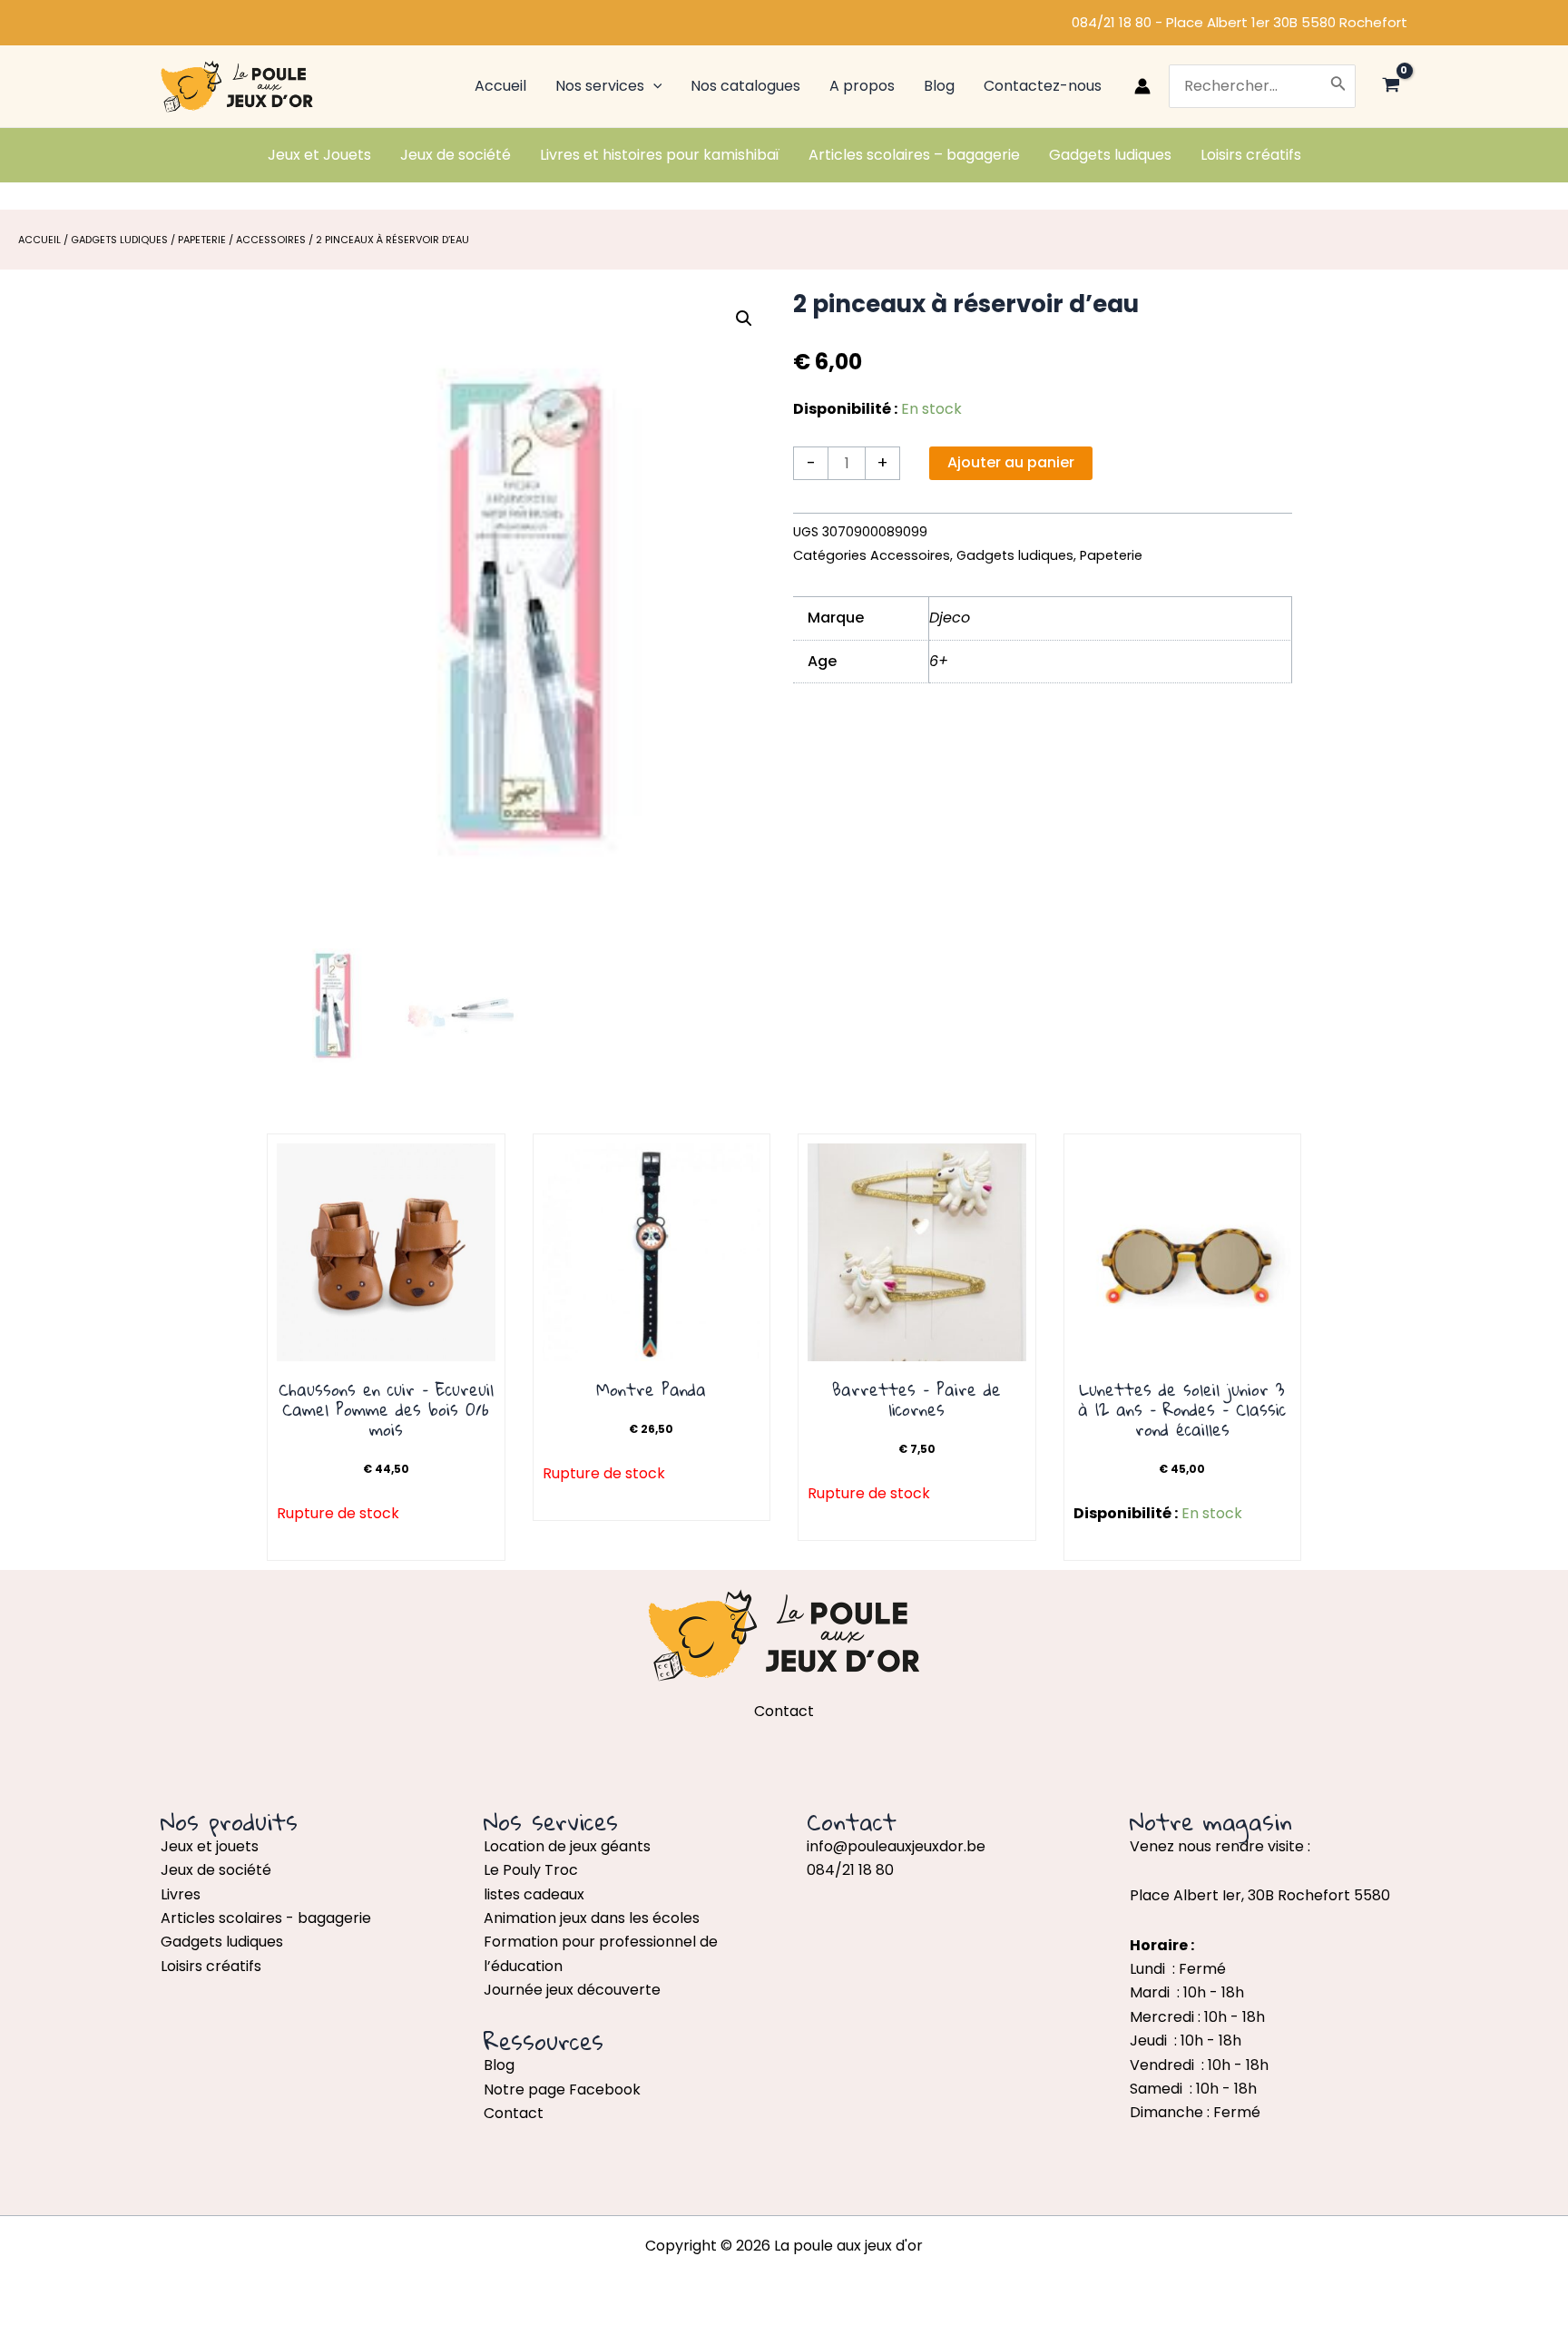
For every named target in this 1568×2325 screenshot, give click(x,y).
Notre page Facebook (562, 2090)
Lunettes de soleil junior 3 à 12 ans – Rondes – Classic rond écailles (1182, 1409)
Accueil (39, 240)
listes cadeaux (534, 1894)
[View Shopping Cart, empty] (1391, 87)
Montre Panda (651, 1389)
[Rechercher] (1338, 86)
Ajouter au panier (1011, 462)
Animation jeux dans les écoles (592, 1918)
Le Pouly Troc (531, 1870)
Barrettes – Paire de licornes (916, 1399)
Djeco (950, 618)
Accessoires (271, 240)
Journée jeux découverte (572, 1990)
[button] (744, 319)
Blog (499, 2065)
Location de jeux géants (567, 1846)
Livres (181, 1894)
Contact (514, 2113)
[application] (653, 86)
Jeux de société (216, 1870)
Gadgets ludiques (119, 240)
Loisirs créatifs (211, 1966)
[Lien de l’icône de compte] (1142, 86)
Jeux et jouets (210, 1846)
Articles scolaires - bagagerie (266, 1918)
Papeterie (202, 240)
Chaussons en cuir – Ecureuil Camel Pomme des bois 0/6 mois (386, 1409)
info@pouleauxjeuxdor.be (896, 1846)
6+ (939, 661)
